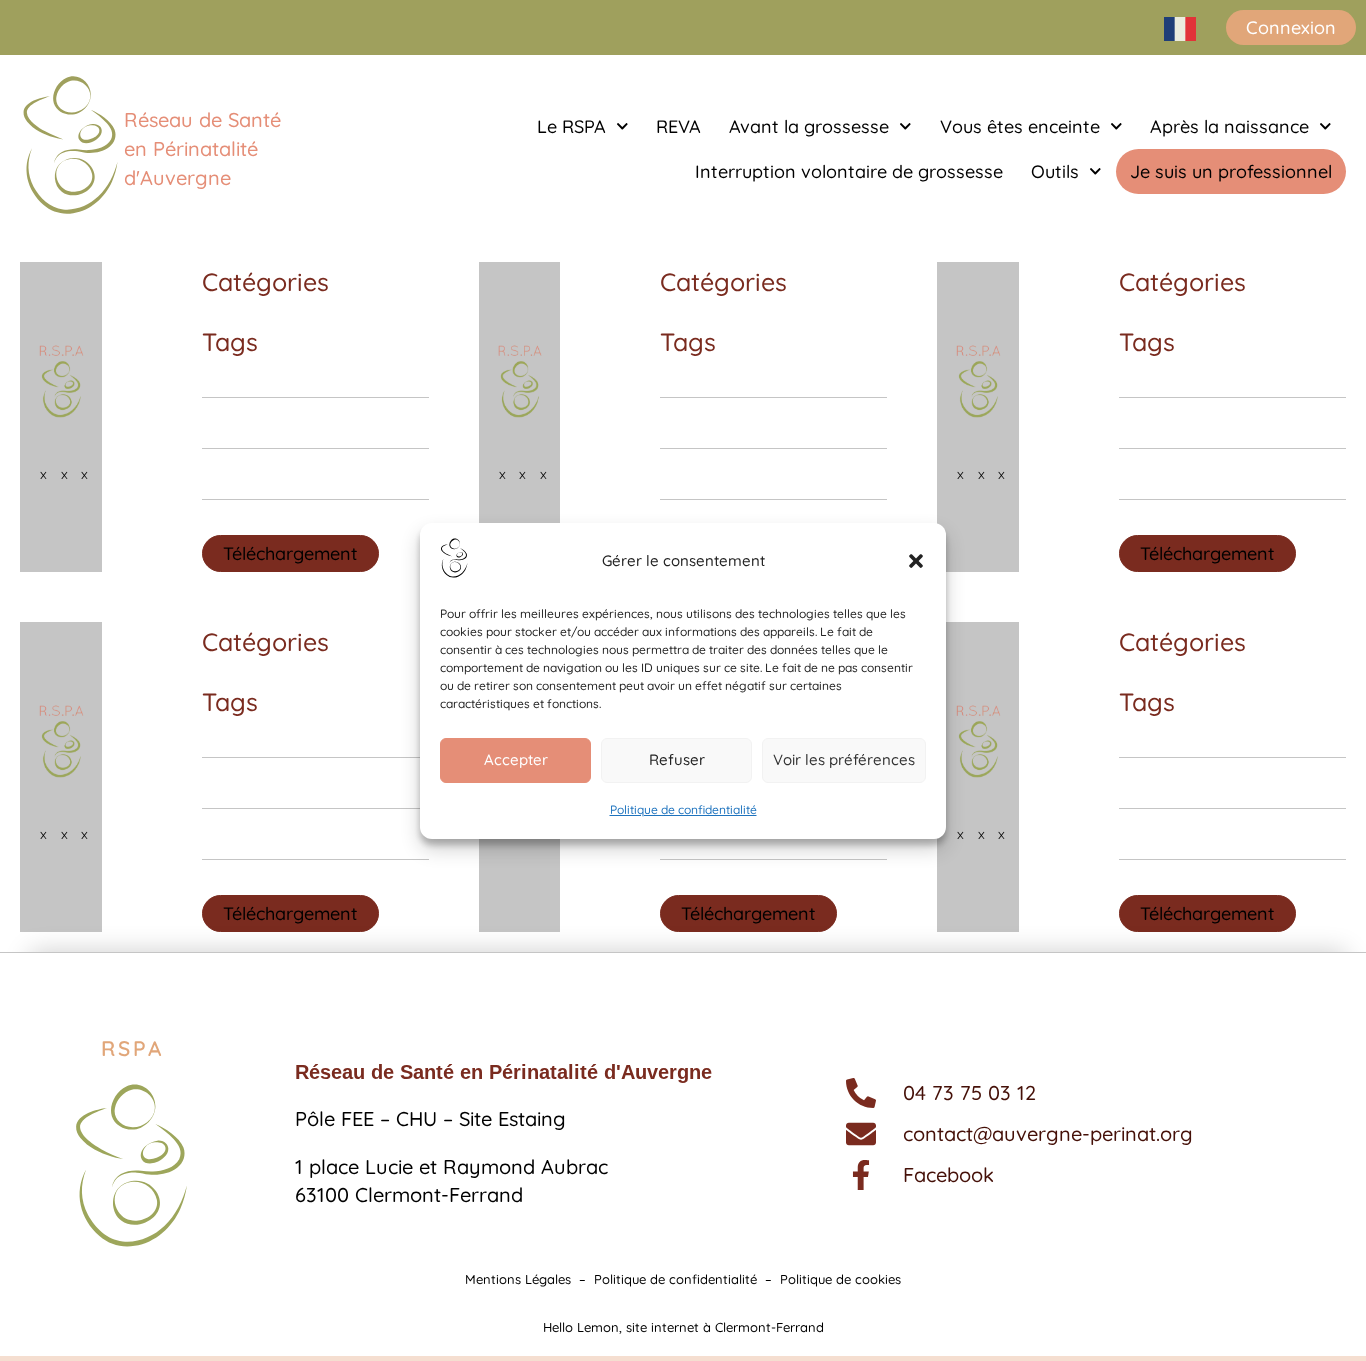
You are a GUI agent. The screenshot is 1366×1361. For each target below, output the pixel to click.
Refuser (677, 759)
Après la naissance (1229, 126)
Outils (1055, 171)
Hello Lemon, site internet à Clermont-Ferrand (683, 1327)
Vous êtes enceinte (1020, 126)
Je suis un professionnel (1231, 171)
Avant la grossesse (809, 126)
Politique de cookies (840, 1279)
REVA (678, 126)
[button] (916, 561)
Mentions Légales (518, 1279)
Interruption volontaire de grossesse (849, 171)
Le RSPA (571, 126)
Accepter (516, 759)
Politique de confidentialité (683, 809)
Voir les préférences (844, 759)
